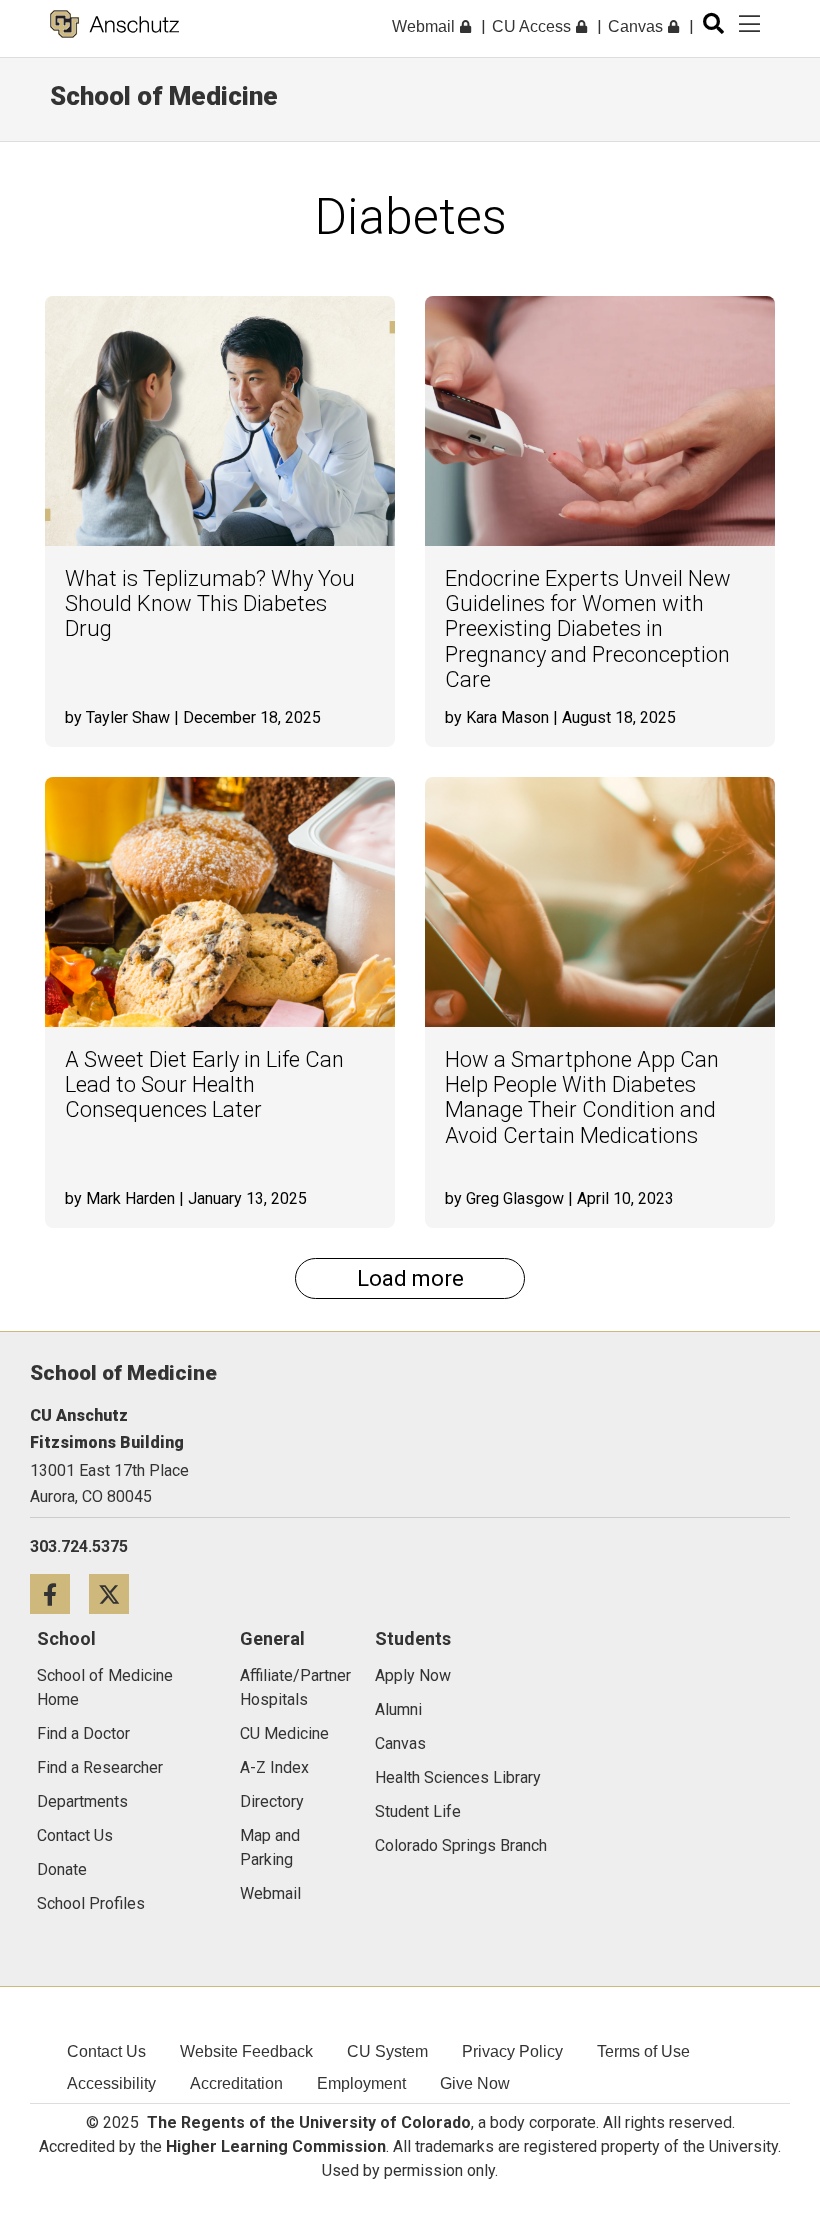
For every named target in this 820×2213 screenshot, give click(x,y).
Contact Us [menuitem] (106, 2051)
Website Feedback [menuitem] (246, 2051)
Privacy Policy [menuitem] (512, 2051)
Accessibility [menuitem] (111, 2083)
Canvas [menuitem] (637, 26)
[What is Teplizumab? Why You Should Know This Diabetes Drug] (220, 421)
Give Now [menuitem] (475, 2083)
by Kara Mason (497, 717)
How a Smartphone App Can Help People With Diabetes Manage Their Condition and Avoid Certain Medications (582, 1097)
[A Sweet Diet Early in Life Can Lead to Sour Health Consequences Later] (220, 902)
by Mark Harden (120, 1198)
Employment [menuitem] (361, 2083)
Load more (410, 1278)
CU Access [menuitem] (533, 26)
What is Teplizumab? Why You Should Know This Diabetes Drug (210, 604)
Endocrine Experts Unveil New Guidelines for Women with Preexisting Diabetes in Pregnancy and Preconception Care (588, 629)
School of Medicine (164, 96)
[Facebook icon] (59, 1593)
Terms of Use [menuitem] (643, 2051)
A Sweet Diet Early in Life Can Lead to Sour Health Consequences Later (204, 1085)
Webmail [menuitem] (425, 26)
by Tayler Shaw (117, 717)
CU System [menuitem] (387, 2051)
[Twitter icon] (116, 1593)
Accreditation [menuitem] (236, 2083)
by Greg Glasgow (504, 1198)
